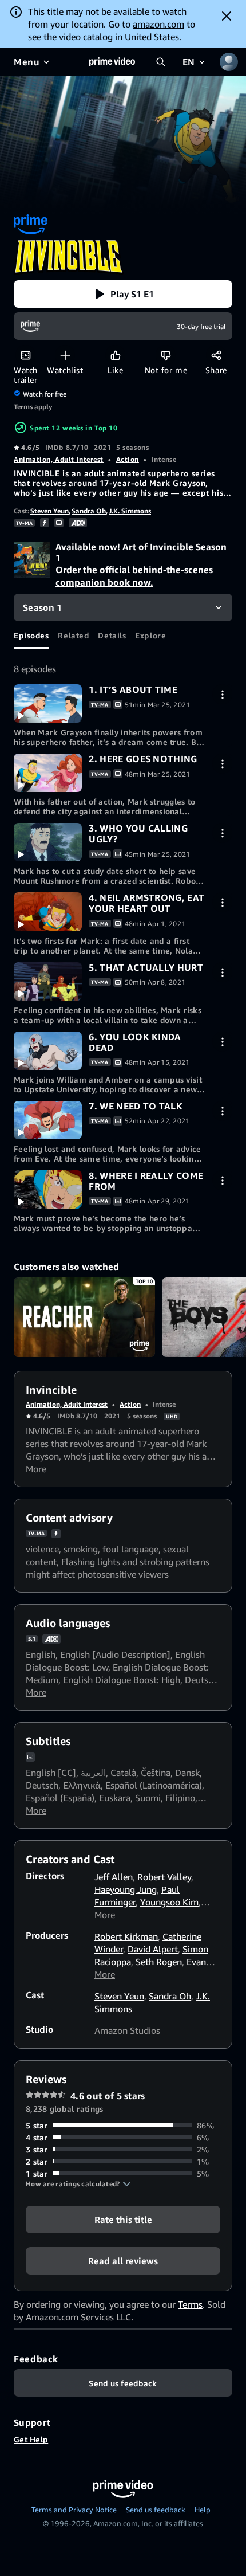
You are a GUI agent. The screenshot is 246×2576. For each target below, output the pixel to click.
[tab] (31, 635)
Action (128, 459)
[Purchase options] (222, 694)
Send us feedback (156, 2510)
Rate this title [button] (123, 2219)
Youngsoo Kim (169, 1902)
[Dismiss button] (227, 16)
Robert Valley (164, 1877)
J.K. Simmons (130, 511)
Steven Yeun (49, 511)
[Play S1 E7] (48, 1120)
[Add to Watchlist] (65, 355)
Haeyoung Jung (126, 1889)
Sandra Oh (89, 511)
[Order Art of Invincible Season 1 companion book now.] (32, 561)
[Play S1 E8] (48, 1189)
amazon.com (158, 24)
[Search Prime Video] (161, 62)
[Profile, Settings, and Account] (229, 62)
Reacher (84, 1317)
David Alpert (153, 1949)
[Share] (216, 355)
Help (203, 2510)
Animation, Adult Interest (59, 459)
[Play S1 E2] (48, 773)
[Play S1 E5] (48, 981)
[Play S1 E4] (48, 911)
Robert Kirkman (126, 1936)
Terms (190, 2304)
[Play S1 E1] (48, 703)
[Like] (115, 355)
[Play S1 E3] (48, 842)
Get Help (31, 2439)
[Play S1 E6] (48, 1051)
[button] (123, 294)
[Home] (112, 62)
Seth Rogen (159, 1962)
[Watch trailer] (25, 355)
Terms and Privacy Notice (74, 2510)
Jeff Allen (114, 1877)
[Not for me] (166, 355)
